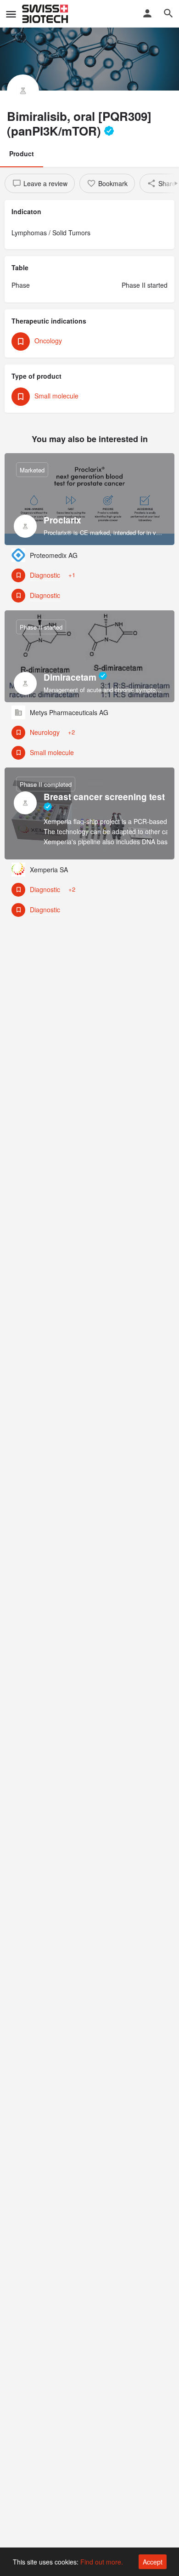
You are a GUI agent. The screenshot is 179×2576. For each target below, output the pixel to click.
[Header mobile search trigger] (168, 13)
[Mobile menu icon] (11, 14)
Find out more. (102, 2562)
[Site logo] (46, 14)
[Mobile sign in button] (147, 13)
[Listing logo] (23, 91)
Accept (153, 2562)
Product (22, 154)
